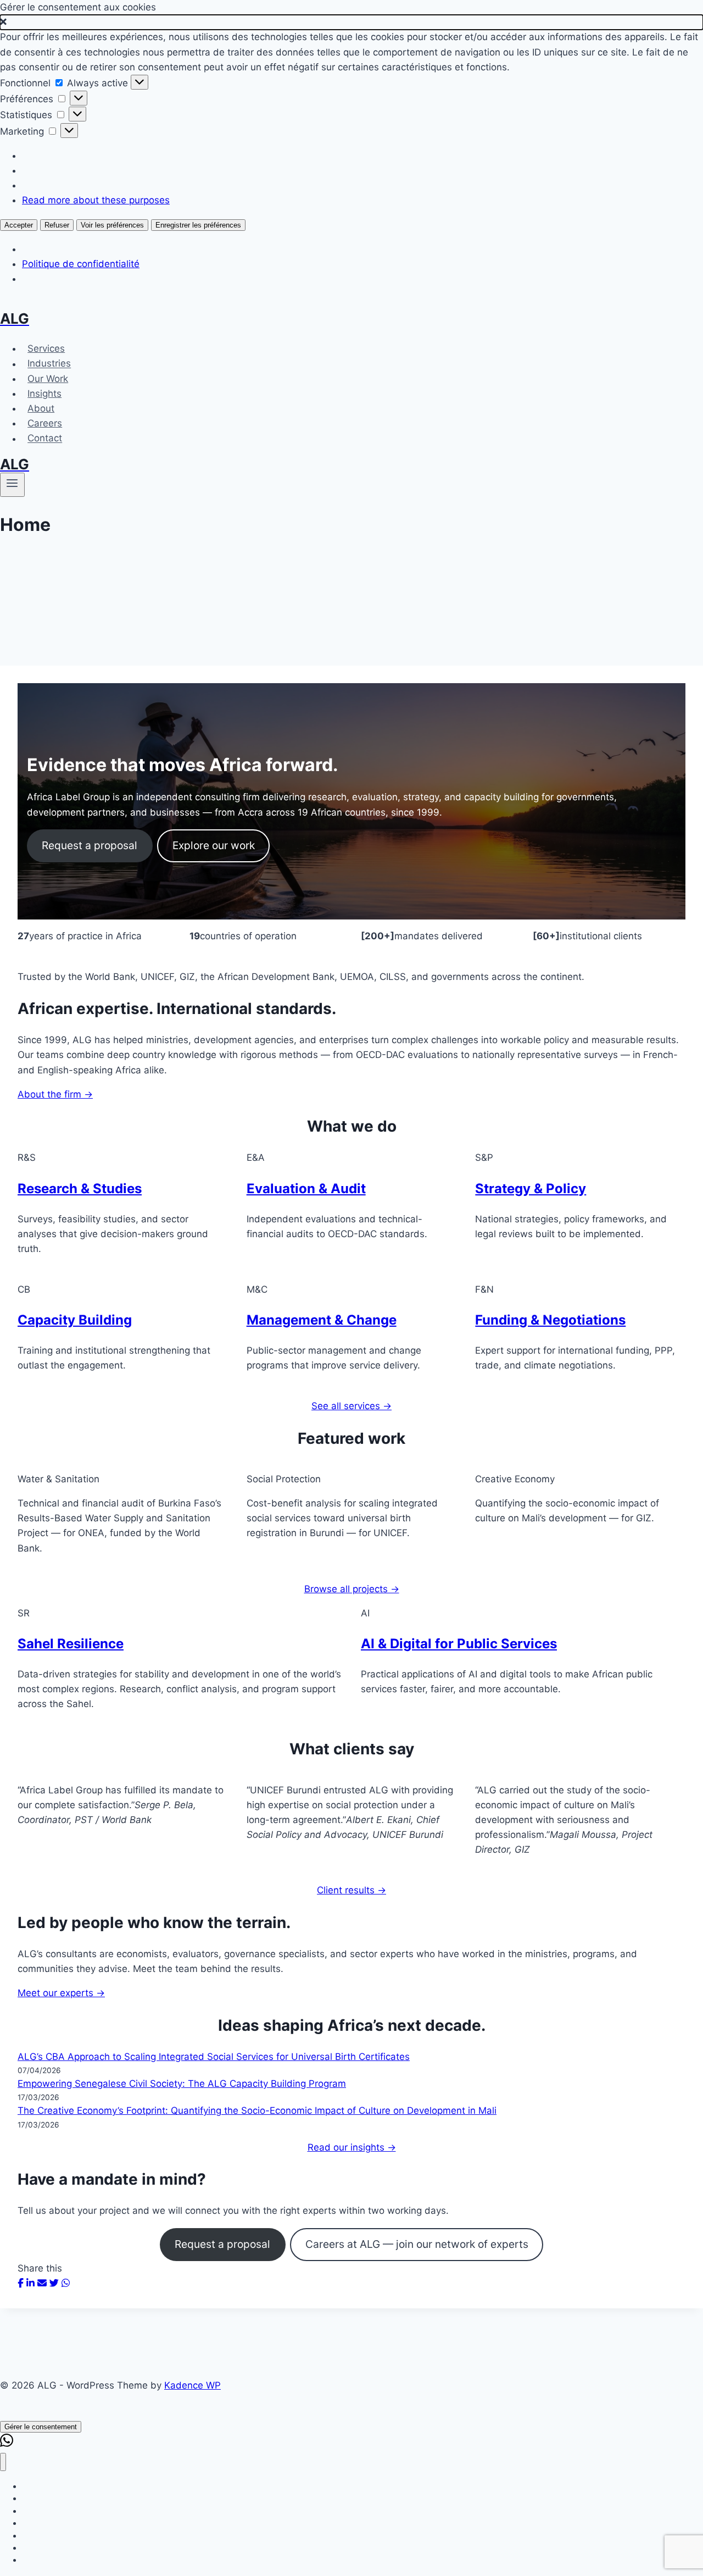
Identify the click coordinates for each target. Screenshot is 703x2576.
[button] (351, 22)
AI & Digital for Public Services (459, 1644)
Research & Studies (80, 1189)
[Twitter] (54, 2283)
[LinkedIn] (30, 2283)
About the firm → (55, 1094)
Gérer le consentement (41, 2427)
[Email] (42, 2283)
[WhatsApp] (66, 2283)
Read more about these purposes (96, 200)
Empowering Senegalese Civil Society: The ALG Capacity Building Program (182, 2084)
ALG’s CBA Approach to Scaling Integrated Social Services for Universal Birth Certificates (214, 2057)
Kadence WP (193, 2385)
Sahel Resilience (71, 1644)
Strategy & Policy (531, 1189)
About (41, 408)
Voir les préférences (112, 225)
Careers (45, 423)
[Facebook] (21, 2283)
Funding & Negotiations (550, 1320)
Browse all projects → (352, 1589)
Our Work (48, 379)
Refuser (57, 225)
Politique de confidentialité (81, 264)
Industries (49, 364)
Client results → (351, 1890)
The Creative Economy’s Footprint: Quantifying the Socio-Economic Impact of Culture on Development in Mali (257, 2110)
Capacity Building (75, 1320)
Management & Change (322, 1320)
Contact (45, 439)
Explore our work (214, 845)
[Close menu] (3, 2462)
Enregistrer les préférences (198, 225)
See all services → (351, 1406)
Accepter (19, 225)
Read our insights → (352, 2147)
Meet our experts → (61, 1993)
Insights (44, 394)
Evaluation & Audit (306, 1189)
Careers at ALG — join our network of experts (417, 2244)
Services (46, 348)
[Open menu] (12, 485)
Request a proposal (90, 845)
